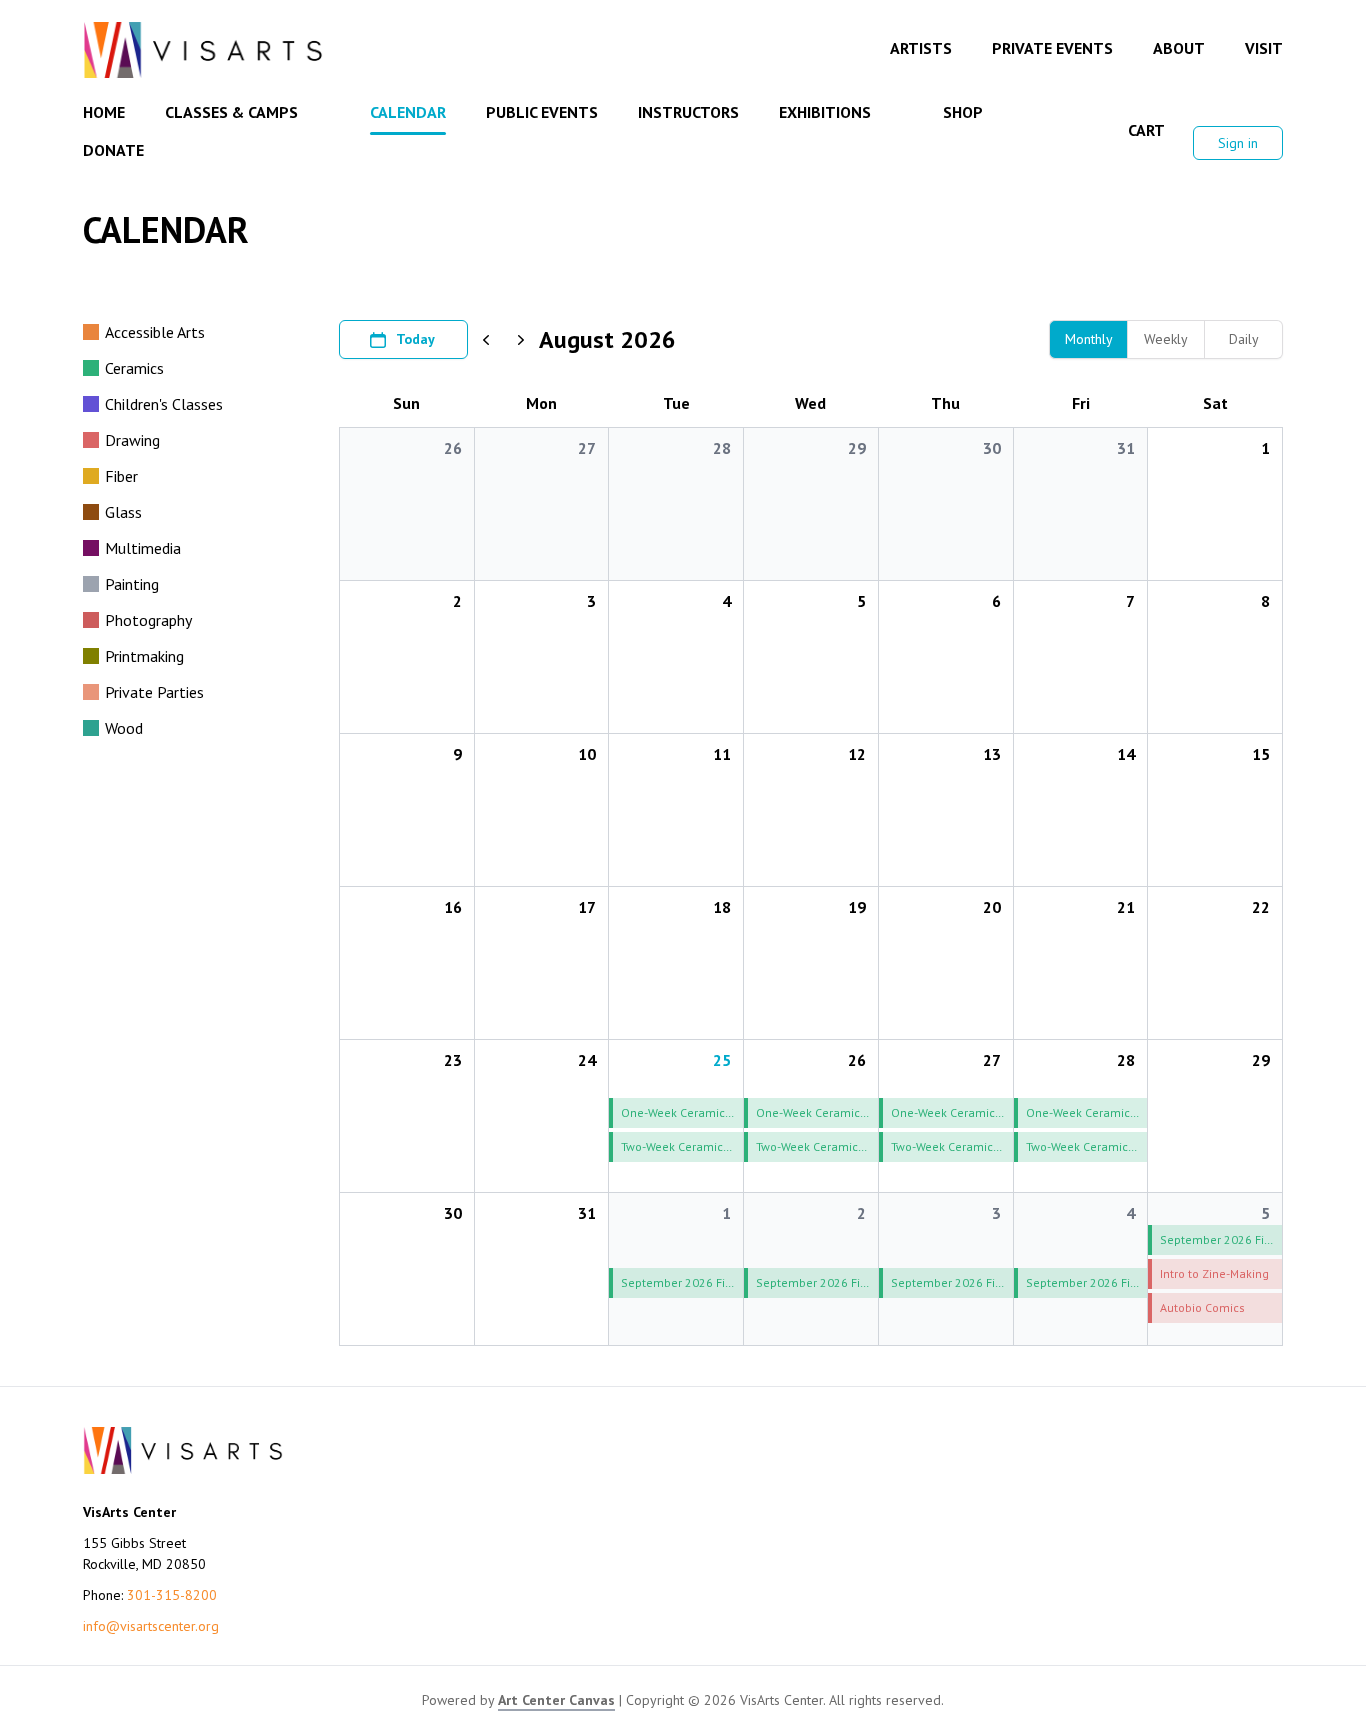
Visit (1264, 48)
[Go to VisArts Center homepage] (203, 50)
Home (104, 112)
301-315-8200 (172, 1595)
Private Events (1052, 48)
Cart (1146, 130)
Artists (921, 48)
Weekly (1166, 339)
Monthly (1089, 339)
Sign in (1238, 143)
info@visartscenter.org (151, 1626)
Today (415, 339)
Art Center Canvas (556, 1700)
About (1179, 48)
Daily (1244, 339)
